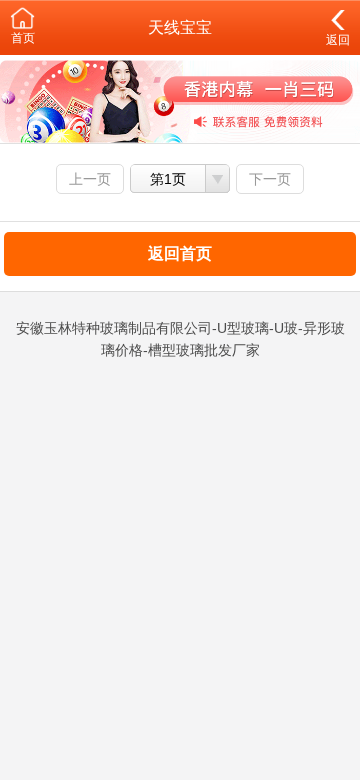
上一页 (90, 179)
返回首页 (180, 253)
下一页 (270, 179)
